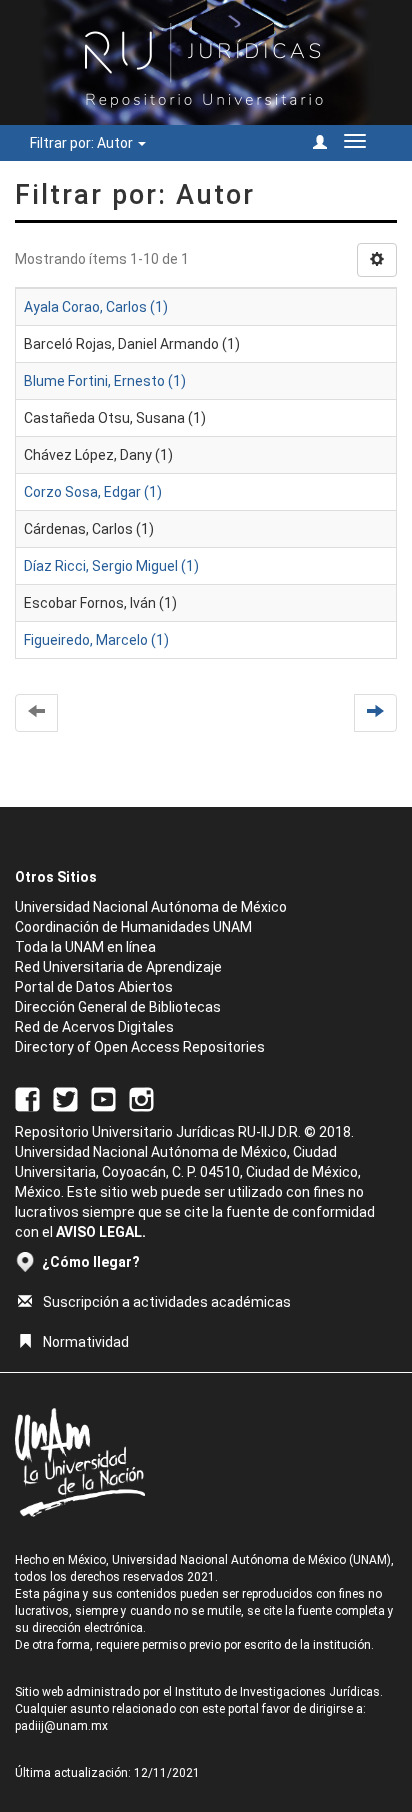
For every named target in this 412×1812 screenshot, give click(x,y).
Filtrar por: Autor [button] (83, 143)
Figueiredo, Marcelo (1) (96, 640)
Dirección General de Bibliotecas (118, 1007)
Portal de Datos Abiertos (94, 987)
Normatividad (86, 1342)
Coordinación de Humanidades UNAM (133, 927)
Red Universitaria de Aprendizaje (118, 967)
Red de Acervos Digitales (94, 1027)
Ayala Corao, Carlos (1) (96, 307)
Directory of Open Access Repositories (140, 1047)
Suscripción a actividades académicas (167, 1302)
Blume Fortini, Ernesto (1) (105, 381)
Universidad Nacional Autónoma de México (151, 907)
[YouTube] (103, 1098)
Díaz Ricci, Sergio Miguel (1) (111, 566)
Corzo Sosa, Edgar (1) (93, 492)
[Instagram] (141, 1098)
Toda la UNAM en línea (85, 947)
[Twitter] (65, 1098)
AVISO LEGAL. (101, 1232)
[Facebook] (27, 1098)
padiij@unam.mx (61, 1726)
